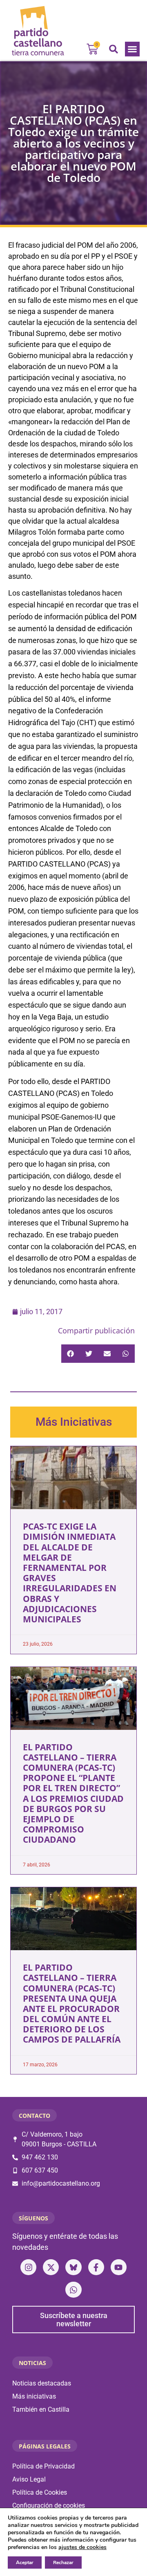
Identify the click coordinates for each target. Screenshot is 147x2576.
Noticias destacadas (42, 2383)
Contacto (35, 2116)
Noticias (32, 2363)
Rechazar (63, 2563)
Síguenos (33, 2218)
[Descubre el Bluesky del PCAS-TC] (73, 2267)
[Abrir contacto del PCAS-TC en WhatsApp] (73, 2290)
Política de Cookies (40, 2492)
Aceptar (25, 2563)
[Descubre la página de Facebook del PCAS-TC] (96, 2267)
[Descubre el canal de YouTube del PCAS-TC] (119, 2267)
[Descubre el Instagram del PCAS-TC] (28, 2267)
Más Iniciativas (74, 1422)
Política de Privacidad (43, 2466)
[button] (132, 49)
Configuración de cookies (49, 2505)
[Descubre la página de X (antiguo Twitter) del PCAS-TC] (51, 2267)
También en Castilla (41, 2409)
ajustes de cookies (82, 2547)
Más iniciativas (34, 2396)
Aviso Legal (29, 2479)
